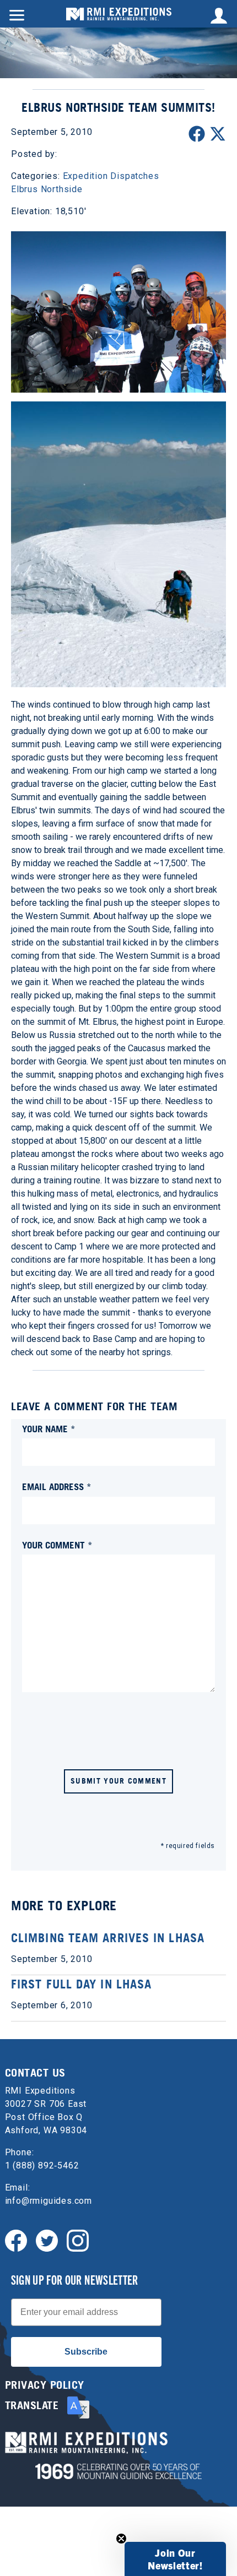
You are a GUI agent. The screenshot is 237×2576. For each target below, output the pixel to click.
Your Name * (49, 1429)
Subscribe (86, 2352)
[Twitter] (47, 2240)
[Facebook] (16, 2240)
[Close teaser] (121, 2539)
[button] (175, 2559)
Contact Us (35, 2073)
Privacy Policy (45, 2385)
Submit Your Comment (118, 1781)
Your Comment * (57, 1545)
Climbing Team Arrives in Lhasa (108, 1938)
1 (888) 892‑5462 (42, 2165)
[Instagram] (78, 2240)
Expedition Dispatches (111, 176)
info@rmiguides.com (49, 2201)
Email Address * (57, 1487)
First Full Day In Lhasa (81, 1984)
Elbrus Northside (47, 189)
